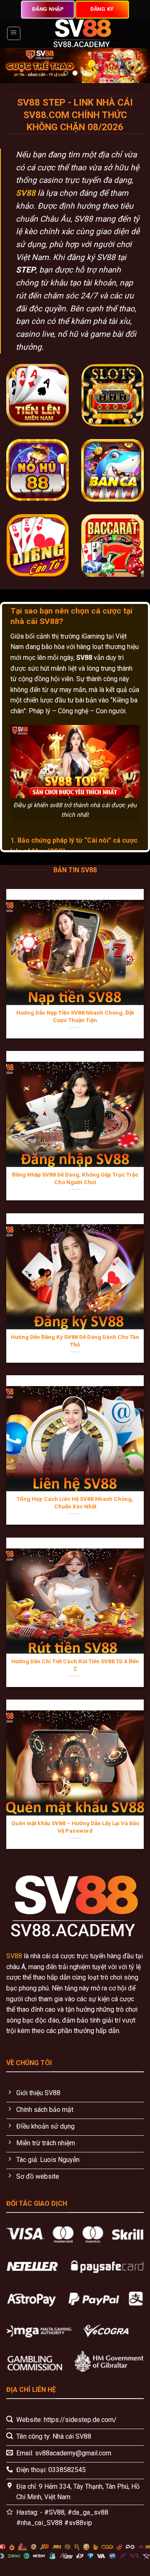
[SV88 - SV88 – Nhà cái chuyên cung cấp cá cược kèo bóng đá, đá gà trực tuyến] (82, 33)
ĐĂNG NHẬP (48, 9)
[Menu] (14, 33)
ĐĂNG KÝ (102, 9)
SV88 (26, 193)
